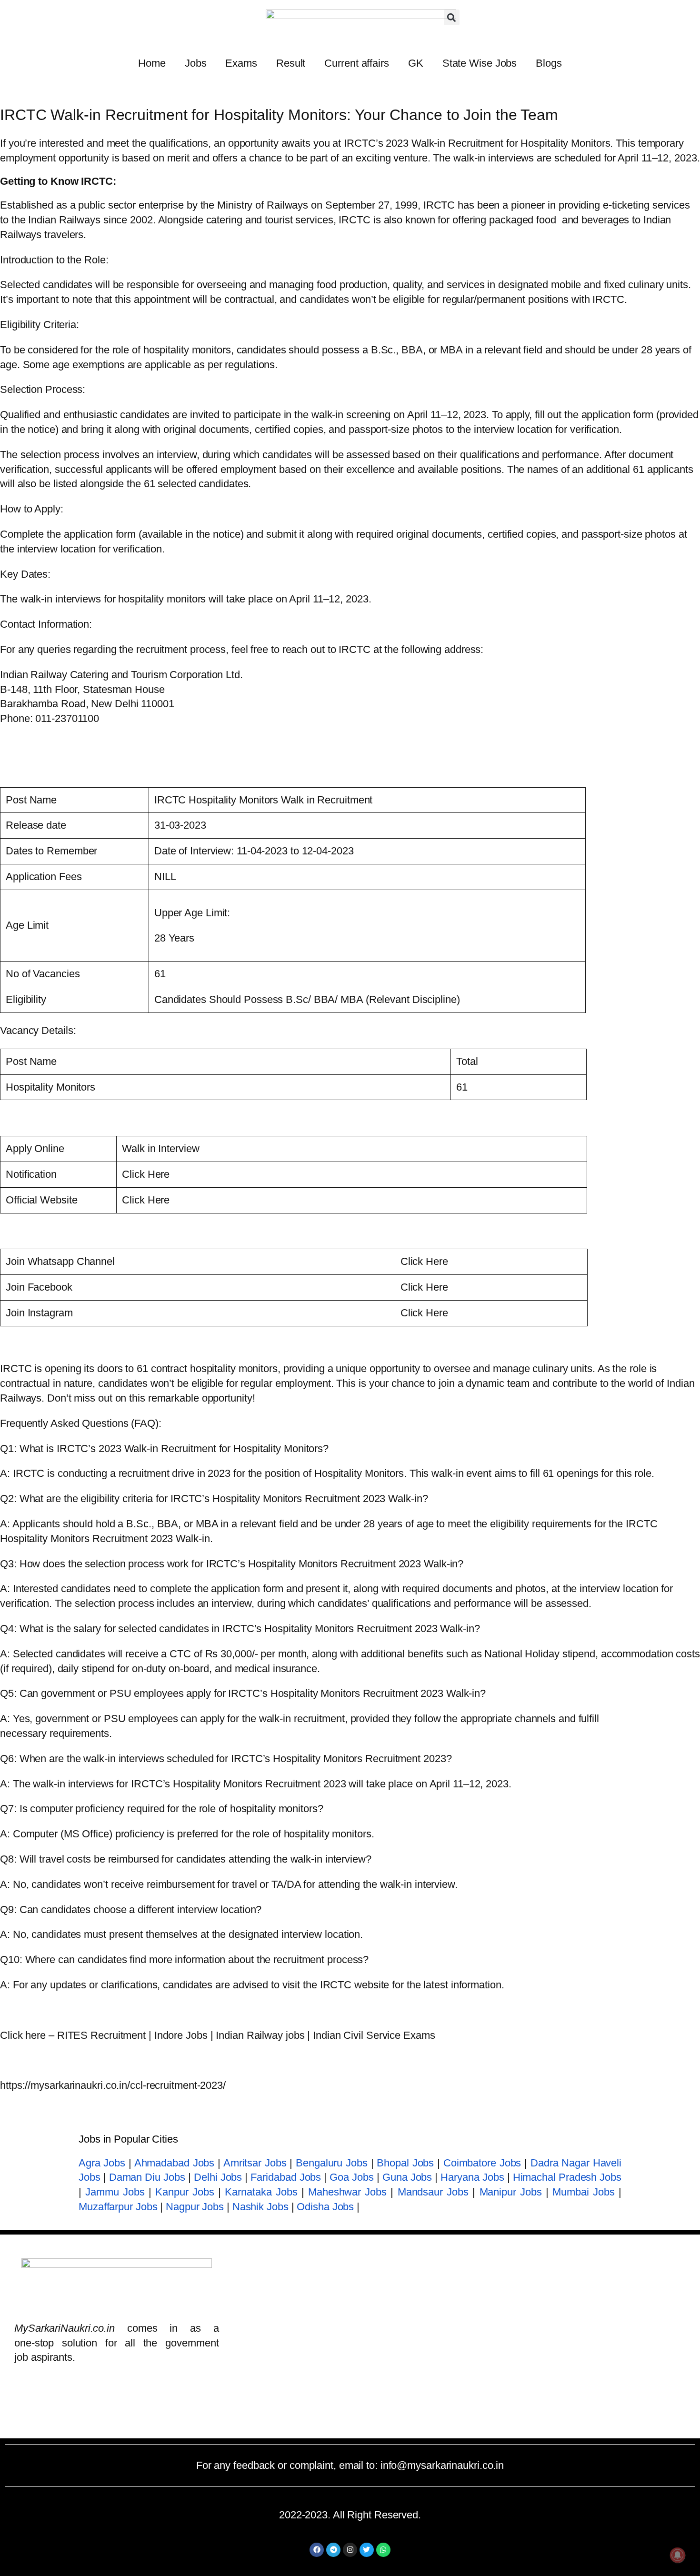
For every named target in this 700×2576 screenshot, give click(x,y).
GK (416, 63)
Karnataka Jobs (261, 2192)
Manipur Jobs (511, 2192)
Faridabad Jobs (286, 2177)
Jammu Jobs (115, 2192)
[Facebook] (317, 2550)
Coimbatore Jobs (482, 2163)
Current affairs (357, 63)
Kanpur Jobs (185, 2192)
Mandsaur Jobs (433, 2192)
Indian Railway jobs (260, 2035)
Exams (241, 63)
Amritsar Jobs (255, 2163)
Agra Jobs (102, 2163)
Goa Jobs (351, 2177)
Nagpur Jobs (195, 2207)
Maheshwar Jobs (347, 2192)
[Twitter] (367, 2550)
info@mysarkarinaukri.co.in (442, 2465)
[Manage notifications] (678, 2555)
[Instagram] (350, 2550)
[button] (452, 17)
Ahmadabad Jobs (175, 2163)
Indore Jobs (181, 2035)
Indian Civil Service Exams (374, 2035)
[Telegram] (333, 2550)
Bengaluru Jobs (332, 2163)
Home (152, 63)
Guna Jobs (407, 2177)
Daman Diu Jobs (147, 2177)
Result (291, 63)
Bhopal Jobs (405, 2163)
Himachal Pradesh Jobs (567, 2177)
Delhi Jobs (218, 2177)
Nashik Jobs (260, 2207)
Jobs (196, 63)
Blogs (549, 63)
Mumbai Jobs (583, 2192)
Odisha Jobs (325, 2207)
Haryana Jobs (472, 2177)
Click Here (146, 1174)
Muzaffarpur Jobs (118, 2207)
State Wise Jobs (480, 63)
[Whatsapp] (383, 2550)
